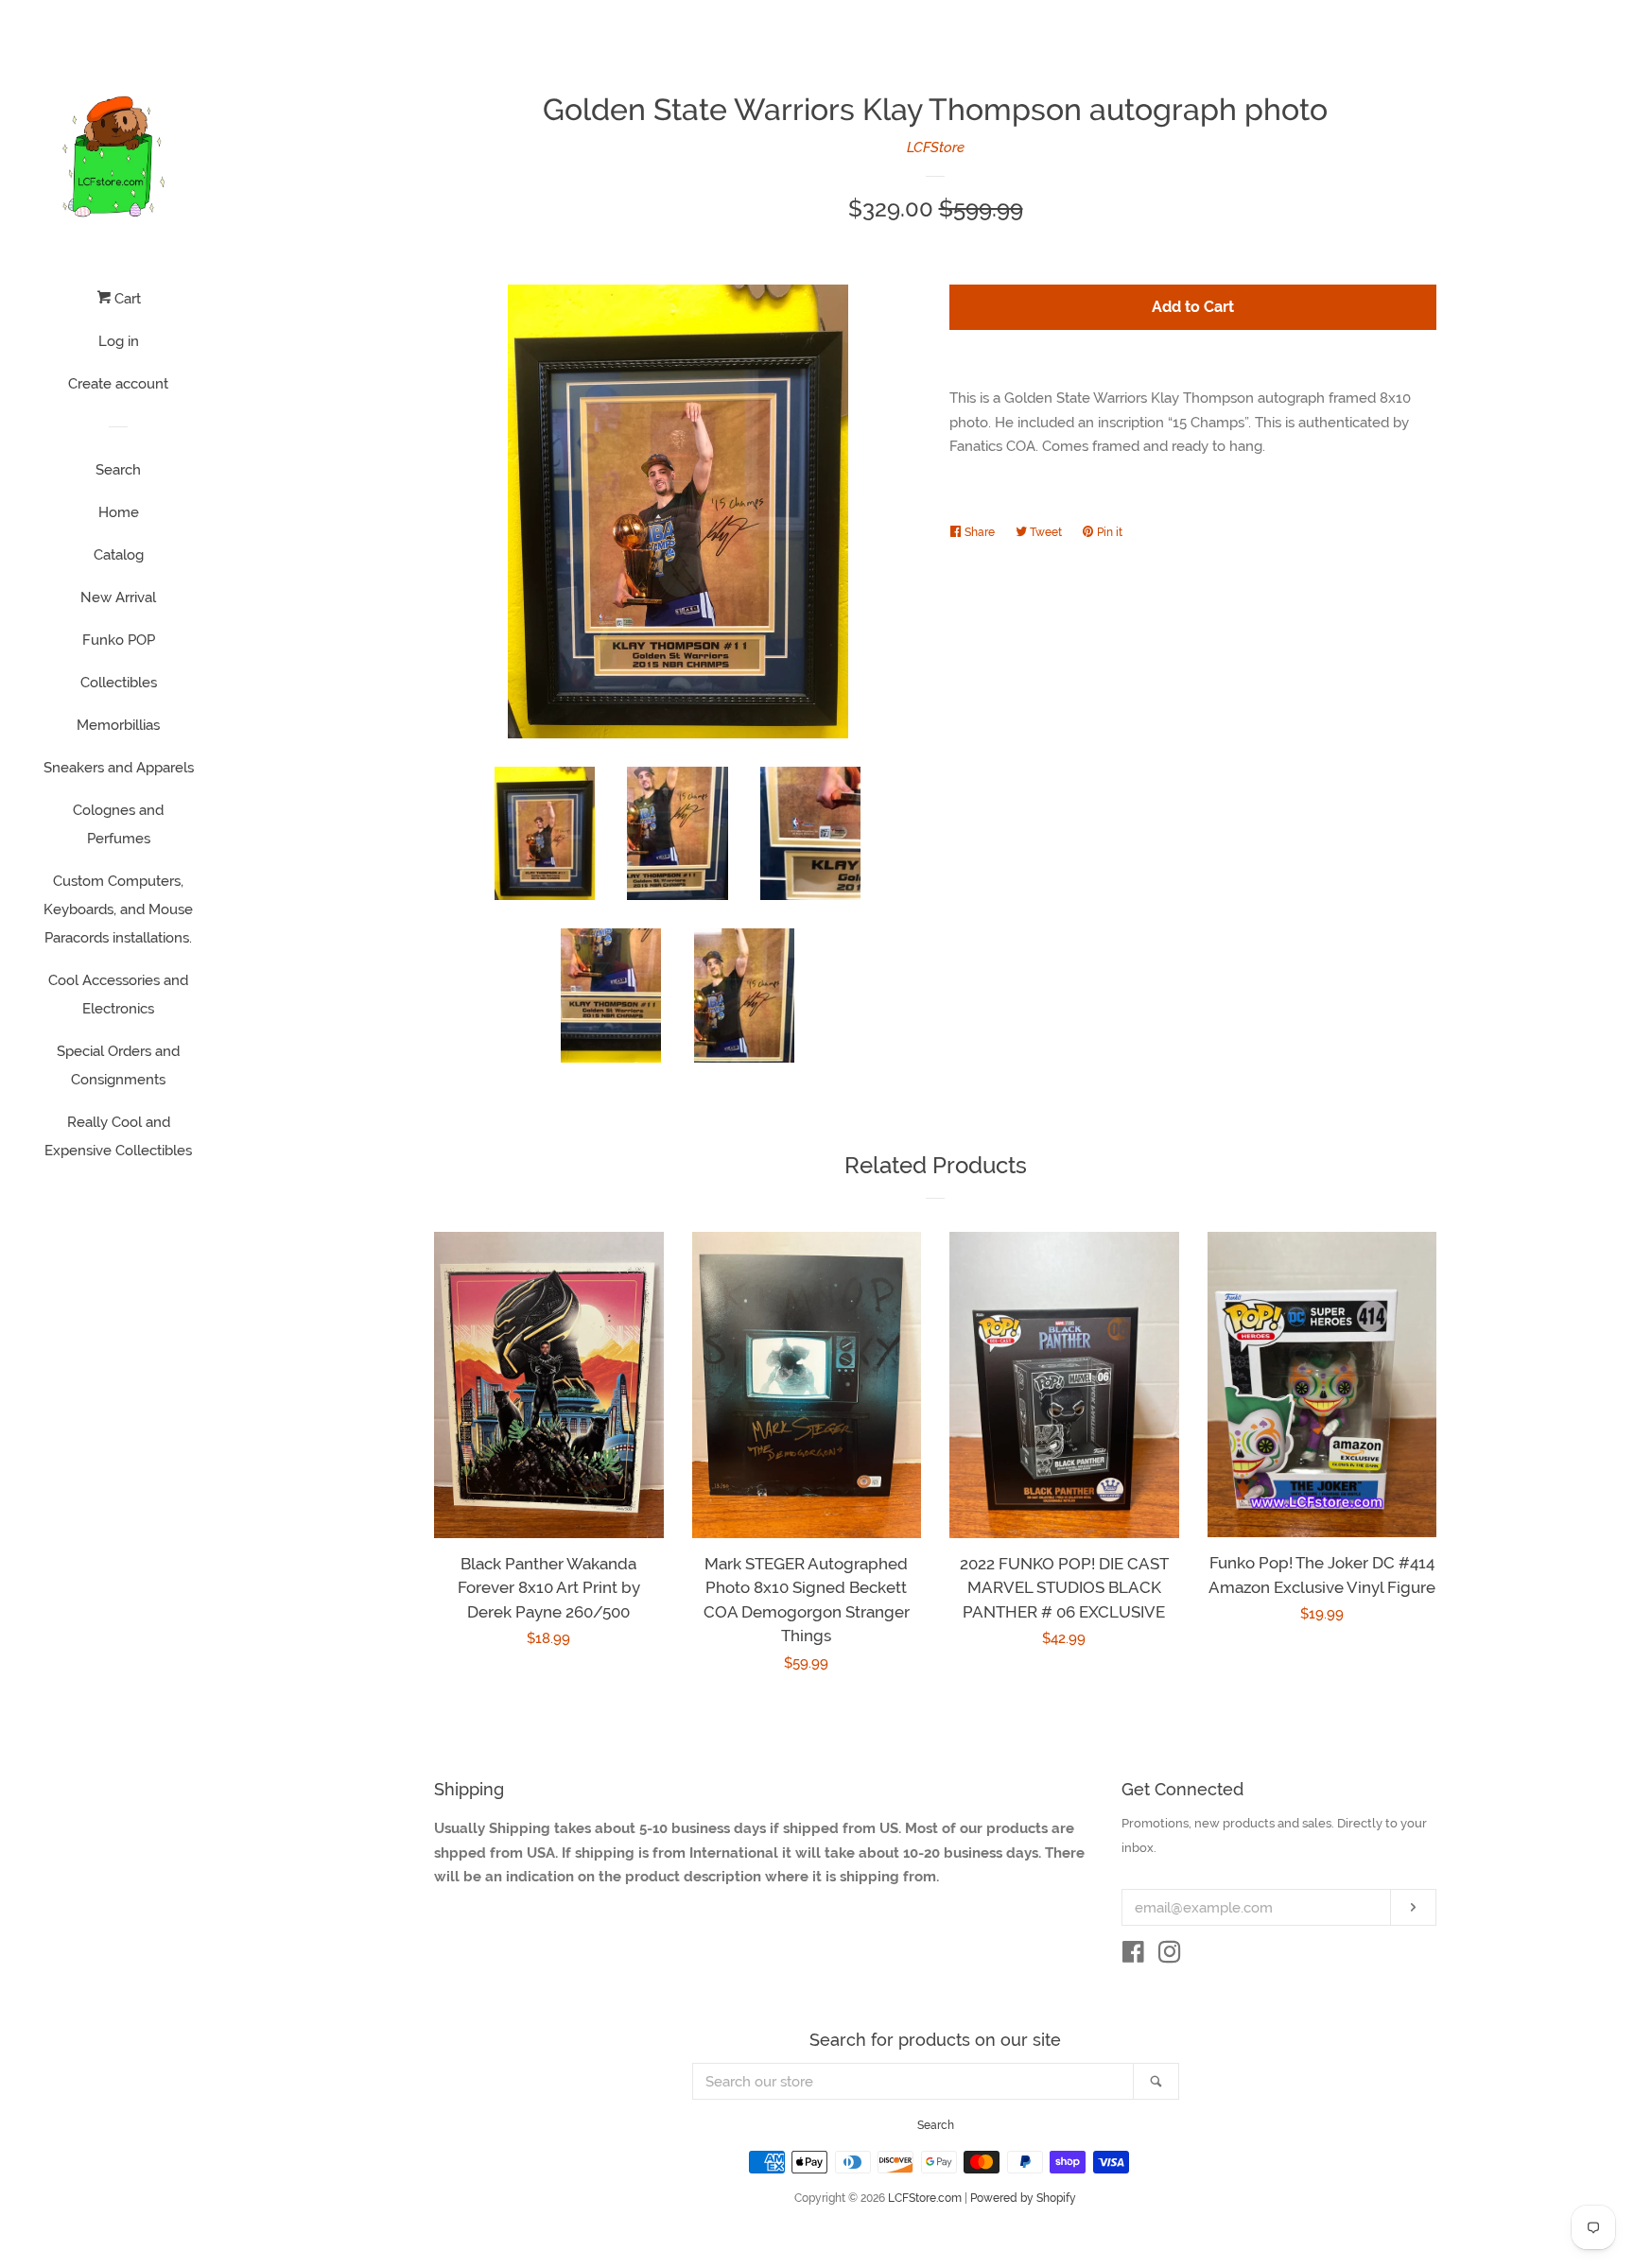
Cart (126, 299)
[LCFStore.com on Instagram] (1170, 1956)
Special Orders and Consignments (118, 1065)
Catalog (119, 555)
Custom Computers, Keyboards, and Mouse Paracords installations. (118, 909)
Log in (119, 341)
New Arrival (118, 597)
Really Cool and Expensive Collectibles (118, 1136)
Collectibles (119, 683)
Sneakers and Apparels (119, 768)
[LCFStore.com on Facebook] (1133, 1956)
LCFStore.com (925, 2198)
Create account (118, 384)
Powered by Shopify (1023, 2198)
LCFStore (936, 147)
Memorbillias (118, 725)
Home (119, 512)
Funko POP (119, 640)
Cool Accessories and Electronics (118, 995)
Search (118, 470)
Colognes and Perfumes (118, 824)
